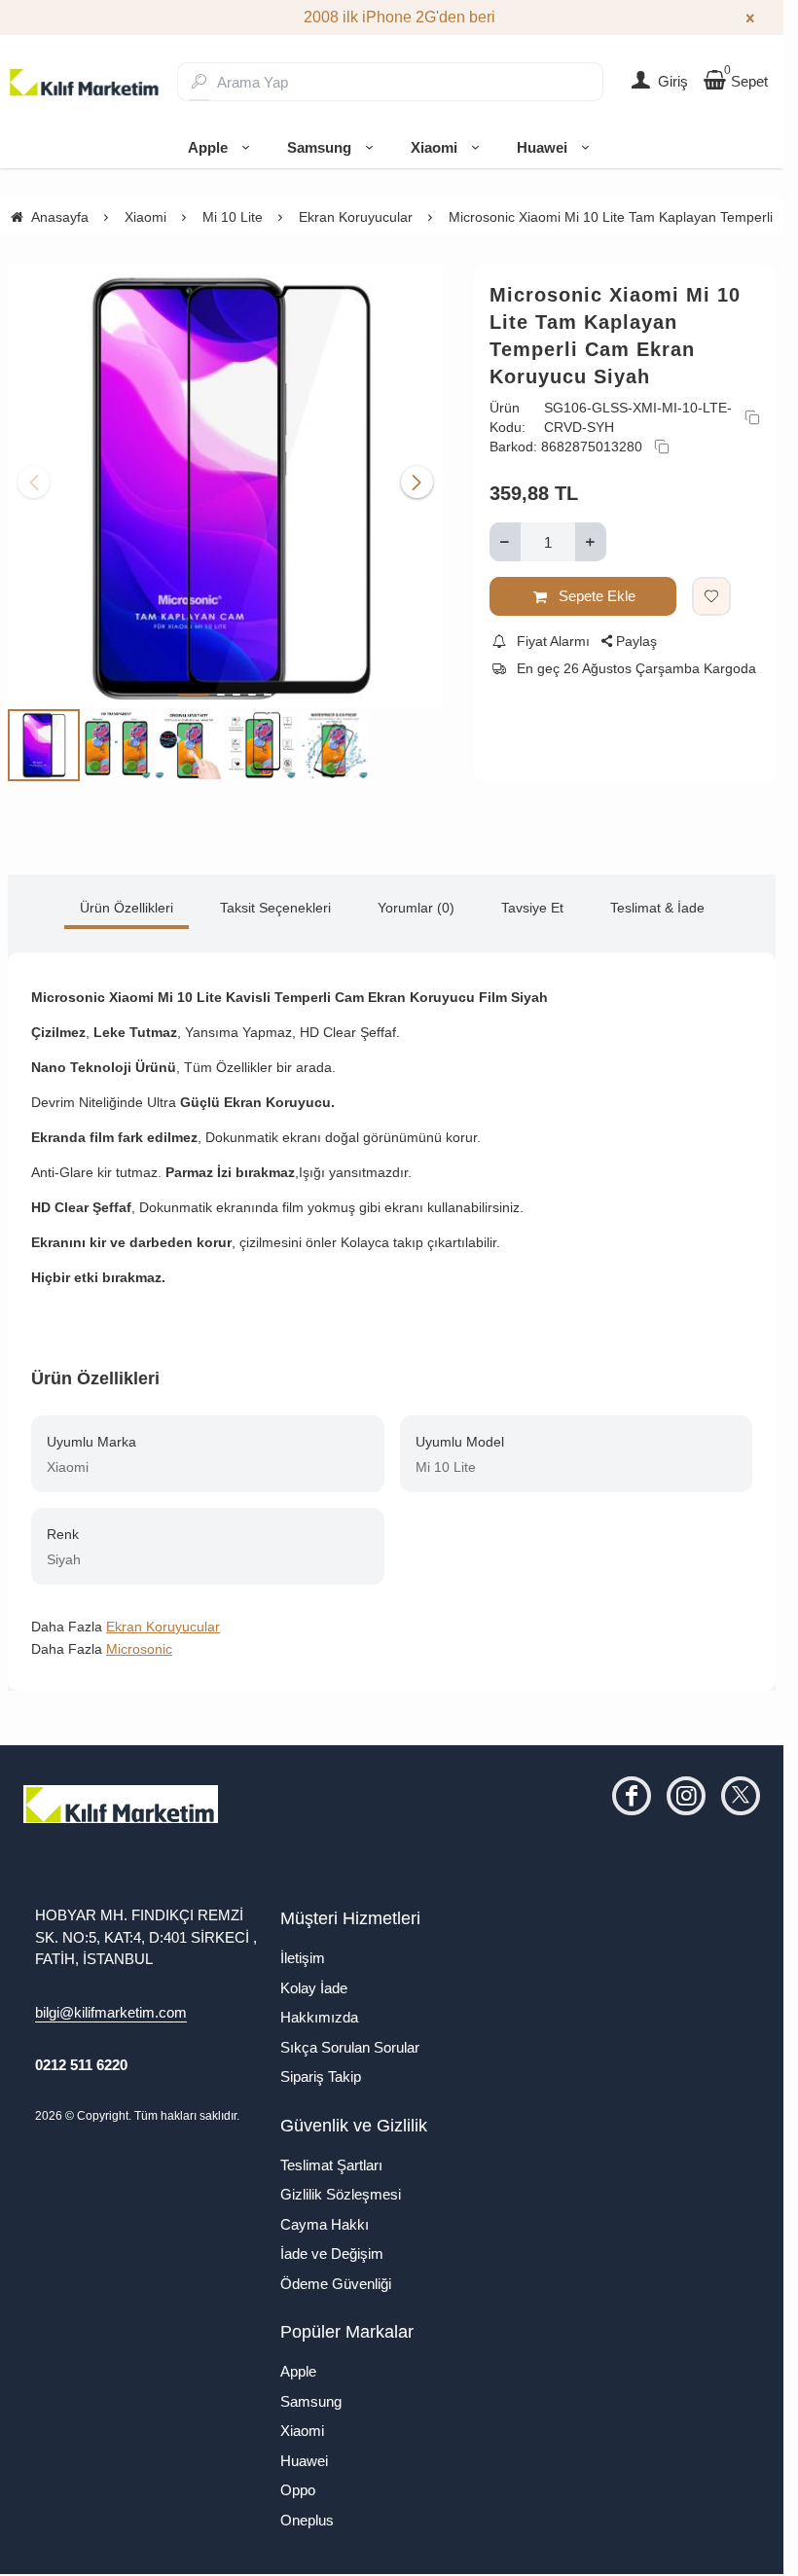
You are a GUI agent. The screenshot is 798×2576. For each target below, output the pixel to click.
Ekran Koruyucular (163, 1618)
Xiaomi (434, 147)
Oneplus (307, 2511)
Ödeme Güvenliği (336, 2275)
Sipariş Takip (321, 2068)
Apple (208, 147)
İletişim (303, 1949)
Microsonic (139, 1640)
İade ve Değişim (332, 2245)
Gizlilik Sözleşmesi (341, 2185)
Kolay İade (314, 1979)
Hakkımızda (319, 2008)
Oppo (298, 2481)
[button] (194, 686)
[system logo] (85, 82)
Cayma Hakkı (325, 2216)
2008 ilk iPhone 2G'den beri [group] (392, 17)
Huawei (542, 147)
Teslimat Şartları (331, 2156)
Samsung (319, 147)
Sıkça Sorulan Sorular (350, 2039)
